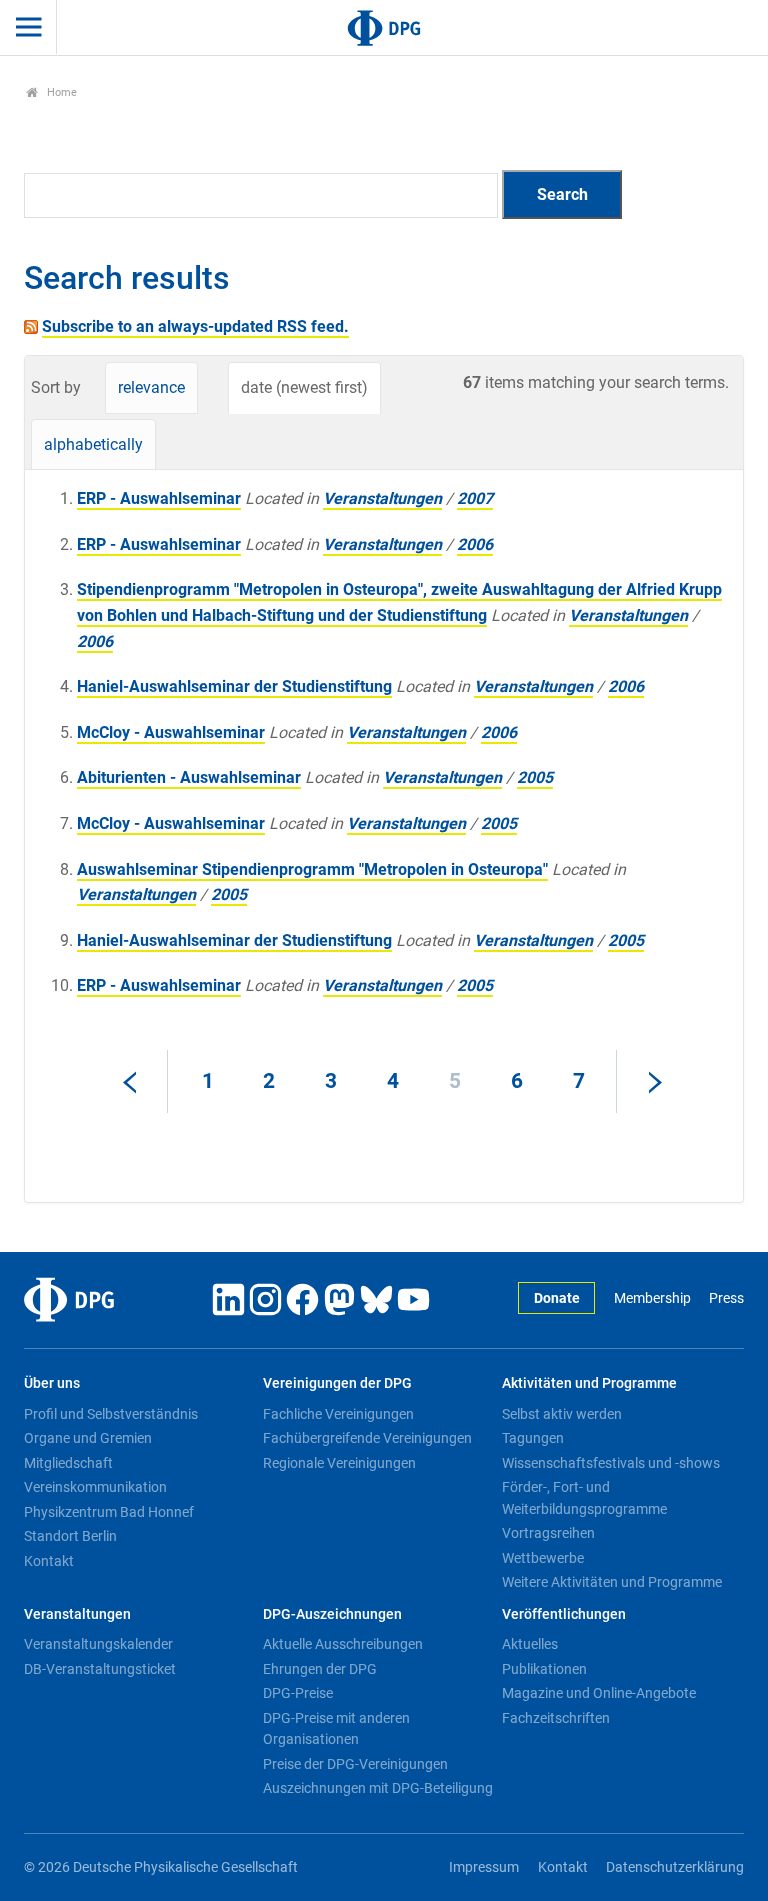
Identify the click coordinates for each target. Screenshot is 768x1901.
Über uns (52, 1383)
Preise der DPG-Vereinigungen (355, 1764)
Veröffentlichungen (564, 1614)
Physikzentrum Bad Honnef (109, 1512)
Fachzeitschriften (556, 1718)
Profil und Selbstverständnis (111, 1414)
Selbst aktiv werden (562, 1414)
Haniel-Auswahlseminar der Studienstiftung (234, 686)
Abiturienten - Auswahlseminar (189, 777)
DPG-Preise (298, 1693)
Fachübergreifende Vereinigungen (367, 1438)
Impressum (484, 1867)
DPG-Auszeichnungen (332, 1614)
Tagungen (533, 1438)
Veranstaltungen (382, 498)
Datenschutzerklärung (675, 1867)
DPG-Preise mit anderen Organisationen (336, 1729)
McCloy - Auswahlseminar (171, 732)
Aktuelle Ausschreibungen (343, 1644)
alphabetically (93, 444)
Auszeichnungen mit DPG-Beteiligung (378, 1788)
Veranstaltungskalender (98, 1644)
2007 (475, 498)
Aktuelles (530, 1644)
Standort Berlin (70, 1536)
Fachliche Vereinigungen (338, 1414)
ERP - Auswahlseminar (159, 498)
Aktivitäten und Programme (589, 1383)
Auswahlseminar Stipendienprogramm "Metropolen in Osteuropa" (312, 869)
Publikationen (544, 1669)
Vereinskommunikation (95, 1487)
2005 (535, 777)
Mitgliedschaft (68, 1463)
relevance (151, 387)
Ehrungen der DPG (320, 1669)
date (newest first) (304, 387)
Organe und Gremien (88, 1438)
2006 (475, 544)
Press (726, 1298)
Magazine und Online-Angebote (599, 1693)
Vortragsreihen (548, 1533)
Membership (652, 1298)
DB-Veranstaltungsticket (100, 1669)
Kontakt (49, 1561)
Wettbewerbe (543, 1558)
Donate (557, 1298)
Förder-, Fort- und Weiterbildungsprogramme (584, 1498)
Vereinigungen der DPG (337, 1383)
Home (60, 92)
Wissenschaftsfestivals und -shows (611, 1463)
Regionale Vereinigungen (339, 1463)
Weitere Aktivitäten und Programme (612, 1582)
